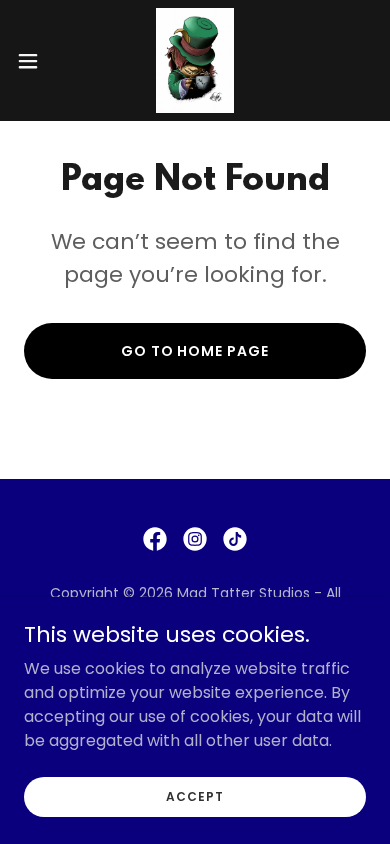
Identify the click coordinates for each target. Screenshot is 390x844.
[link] (195, 60)
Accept (194, 795)
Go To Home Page (195, 351)
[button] (36, 61)
